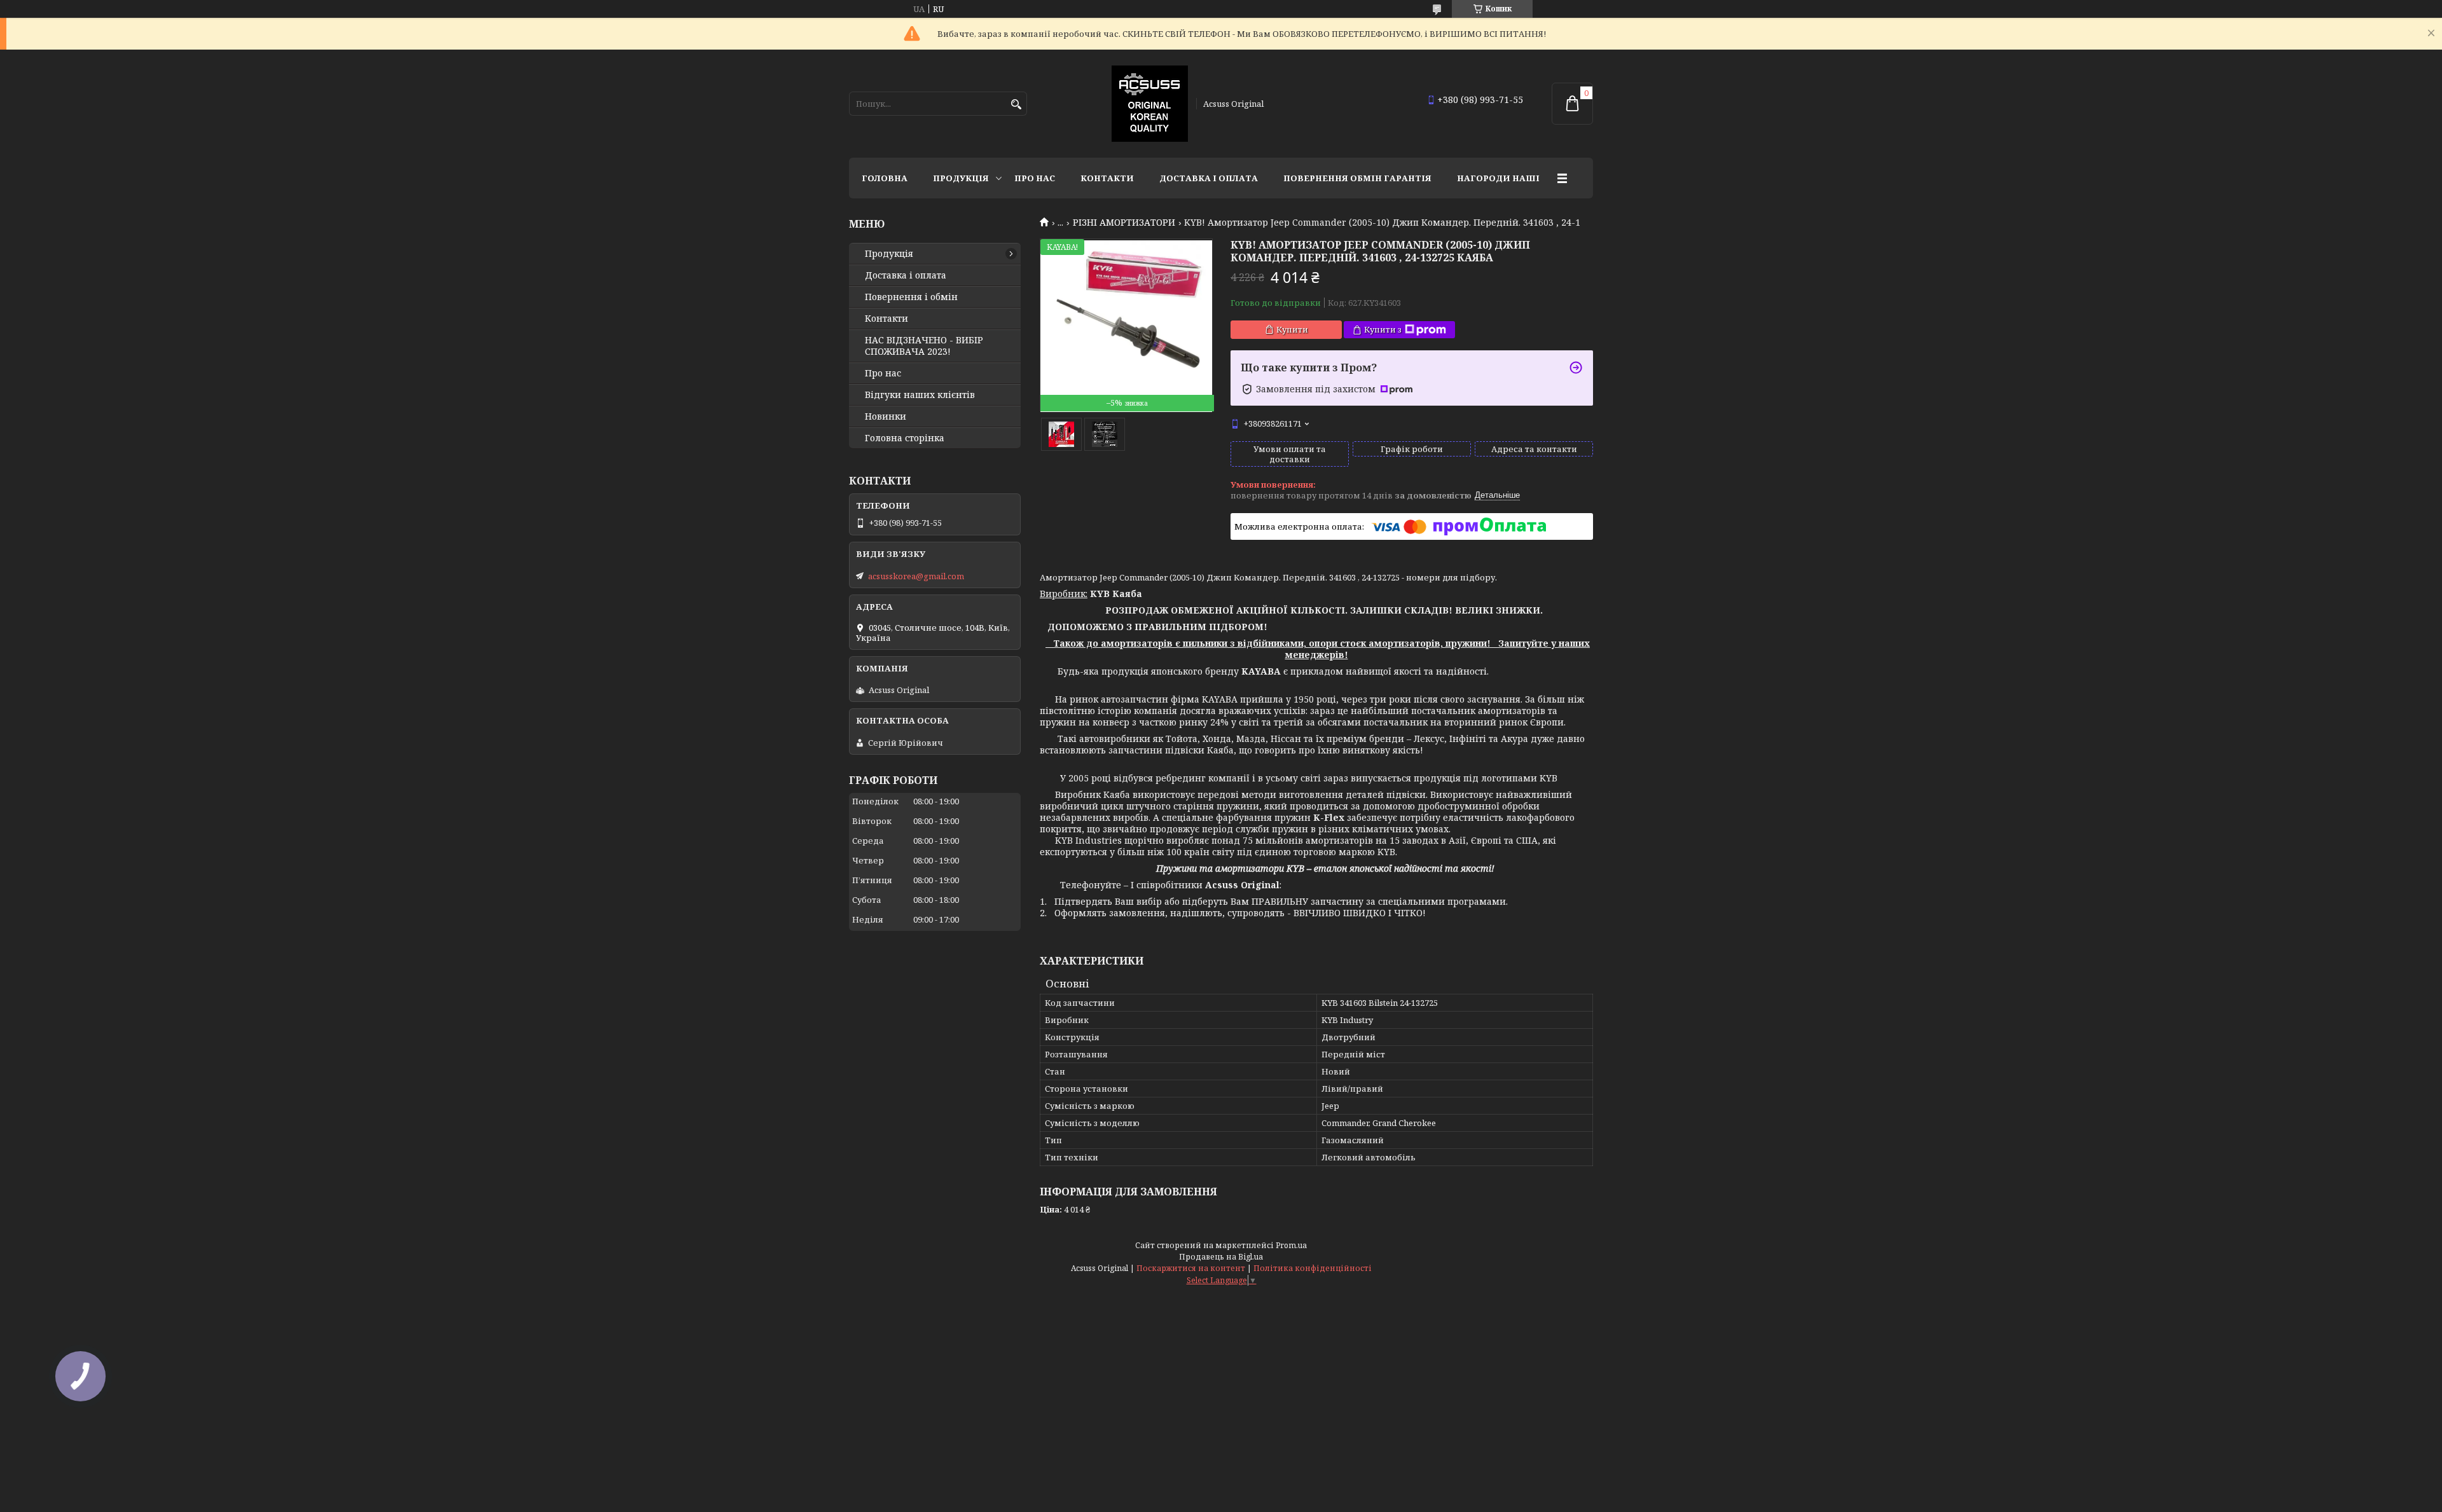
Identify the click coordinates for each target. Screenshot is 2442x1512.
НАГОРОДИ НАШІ (1498, 178)
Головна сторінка (905, 438)
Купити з (1383, 329)
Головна (885, 178)
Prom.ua (1291, 1245)
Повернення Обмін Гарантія (1357, 178)
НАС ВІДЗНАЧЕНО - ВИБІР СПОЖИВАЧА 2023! (924, 346)
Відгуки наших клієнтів (920, 395)
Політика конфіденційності (1313, 1268)
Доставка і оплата (1209, 178)
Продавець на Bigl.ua (1221, 1257)
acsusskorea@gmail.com (916, 576)
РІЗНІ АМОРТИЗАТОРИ (1124, 223)
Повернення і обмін (911, 297)
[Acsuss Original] (1150, 104)
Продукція (961, 178)
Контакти (1107, 178)
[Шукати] (1016, 105)
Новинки (886, 416)
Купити (1292, 329)
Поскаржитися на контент (1191, 1268)
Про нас (1035, 178)
